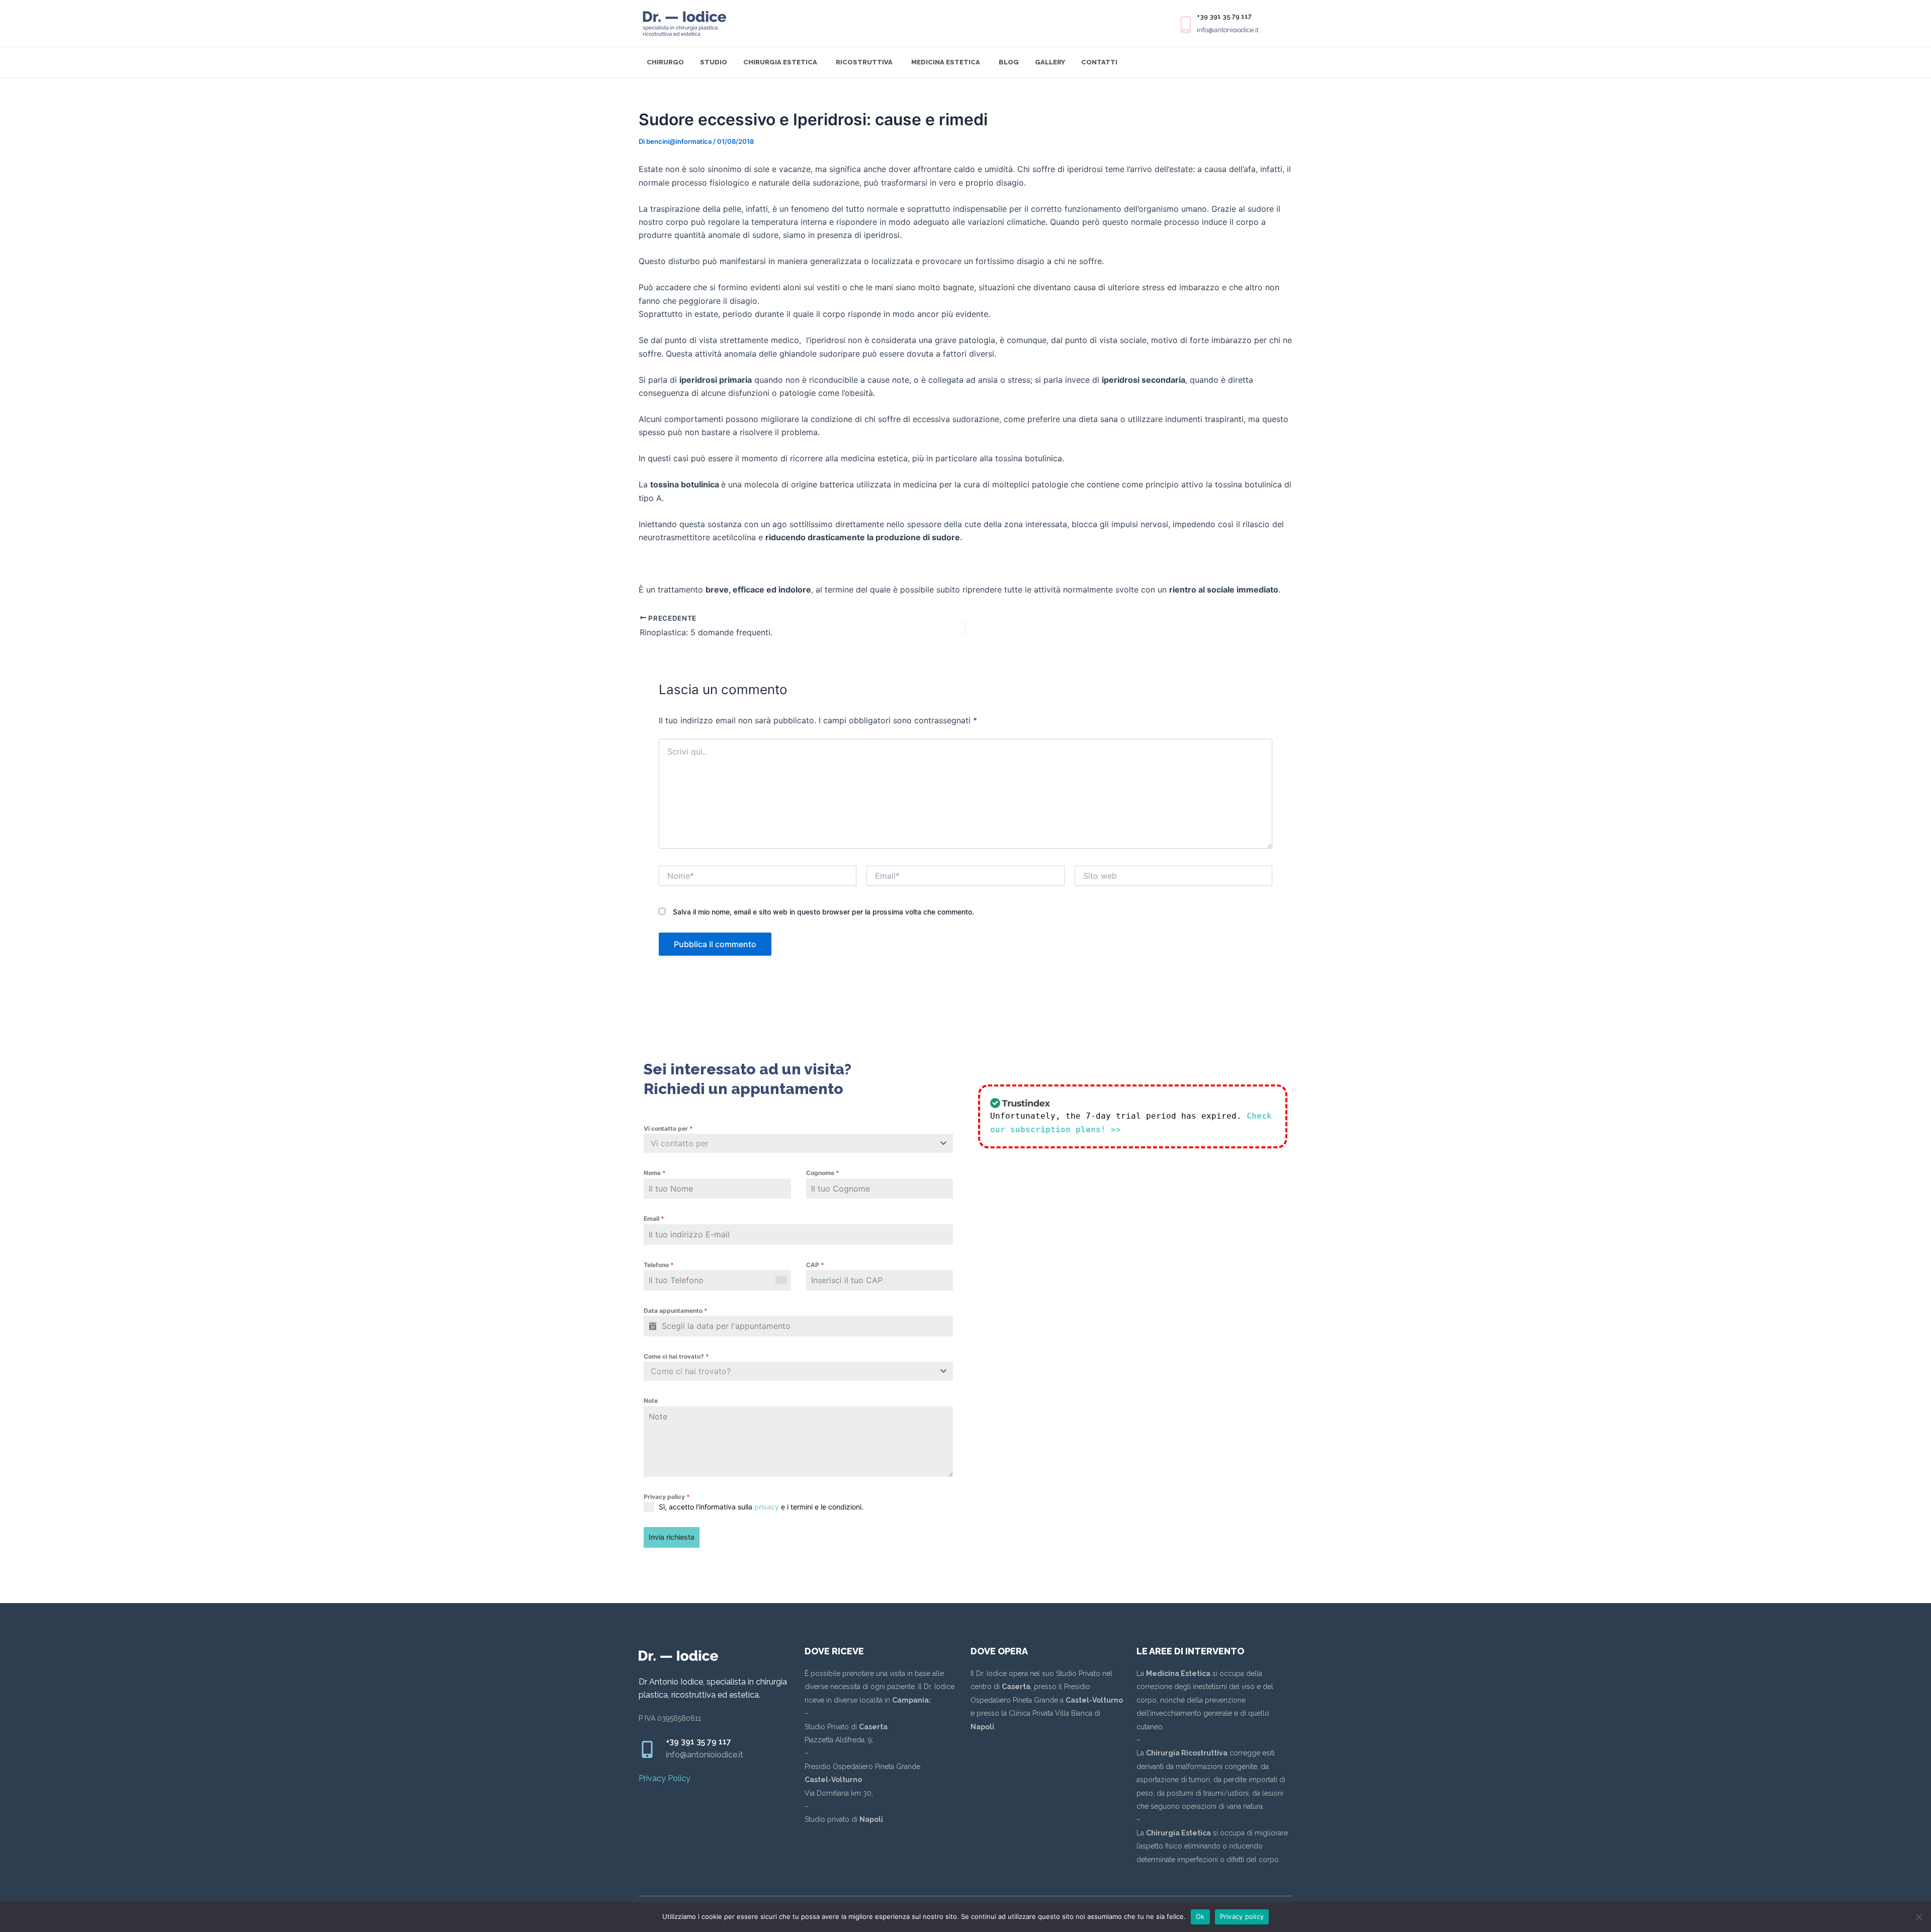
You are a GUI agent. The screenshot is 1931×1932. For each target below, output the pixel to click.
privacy (767, 1507)
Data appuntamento (676, 1311)
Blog (1009, 62)
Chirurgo (665, 62)
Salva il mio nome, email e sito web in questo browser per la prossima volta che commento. (823, 912)
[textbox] (789, 1143)
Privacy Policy (665, 1778)
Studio (714, 62)
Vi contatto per (668, 1128)
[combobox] (798, 1143)
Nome (655, 1173)
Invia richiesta (672, 1537)
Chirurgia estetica (780, 62)
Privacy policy (667, 1497)
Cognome (823, 1173)
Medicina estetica (946, 62)
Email (654, 1219)
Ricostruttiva (864, 62)
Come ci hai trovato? (676, 1356)
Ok (1200, 1916)
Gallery (1050, 62)
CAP (815, 1265)
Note (651, 1401)
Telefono (659, 1265)
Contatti (1099, 62)
